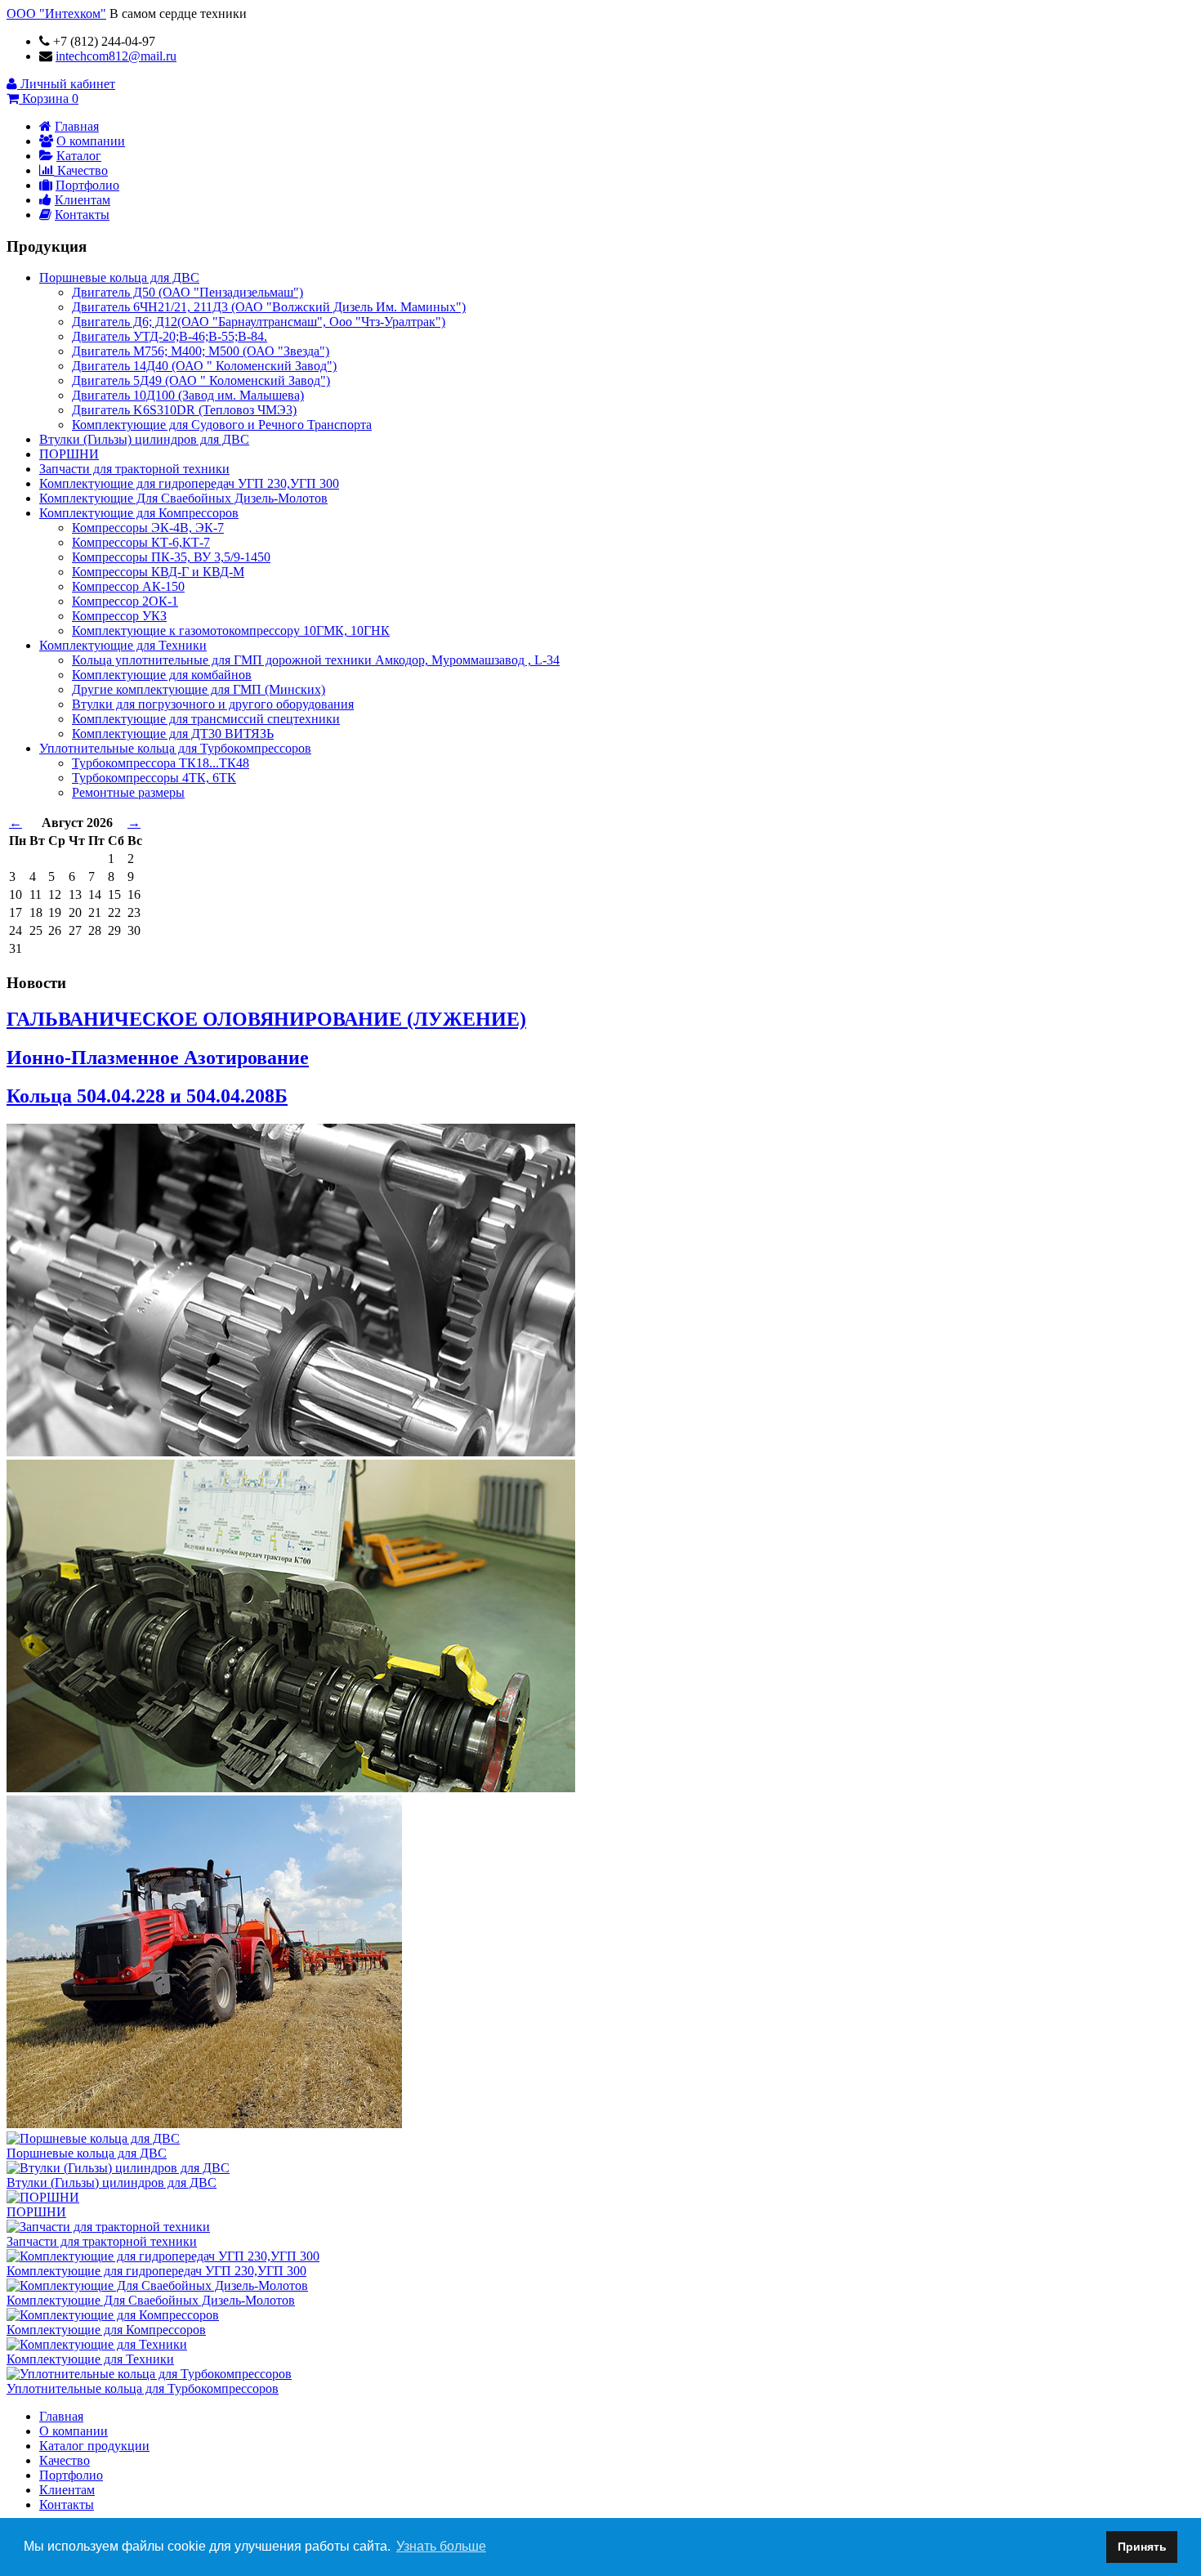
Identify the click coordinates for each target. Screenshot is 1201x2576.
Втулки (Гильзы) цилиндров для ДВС (144, 439)
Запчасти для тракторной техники (134, 469)
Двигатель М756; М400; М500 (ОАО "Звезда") (201, 351)
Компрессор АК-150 (128, 586)
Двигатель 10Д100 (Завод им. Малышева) (188, 395)
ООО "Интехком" (56, 13)
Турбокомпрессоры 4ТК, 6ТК (154, 778)
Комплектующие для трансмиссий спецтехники (206, 719)
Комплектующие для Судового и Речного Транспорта (222, 425)
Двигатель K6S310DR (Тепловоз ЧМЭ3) (184, 410)
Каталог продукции (94, 2446)
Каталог (79, 156)
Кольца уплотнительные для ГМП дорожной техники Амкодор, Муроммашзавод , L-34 (316, 660)
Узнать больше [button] (441, 2546)
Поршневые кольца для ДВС (119, 277)
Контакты (82, 215)
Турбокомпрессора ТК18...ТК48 (161, 763)
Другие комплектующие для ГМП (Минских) (199, 689)
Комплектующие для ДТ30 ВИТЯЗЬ (173, 733)
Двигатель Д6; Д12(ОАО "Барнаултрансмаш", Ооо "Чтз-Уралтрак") (259, 322)
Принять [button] (1142, 2547)
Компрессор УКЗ (119, 616)
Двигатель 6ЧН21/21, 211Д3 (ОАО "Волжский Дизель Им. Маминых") (269, 307)
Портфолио (87, 185)
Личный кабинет (66, 84)
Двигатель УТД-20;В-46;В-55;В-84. (170, 336)
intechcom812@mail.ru (116, 56)
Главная (77, 126)
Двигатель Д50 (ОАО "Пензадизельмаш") (188, 292)
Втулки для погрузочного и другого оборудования (213, 704)
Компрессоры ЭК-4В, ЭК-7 (148, 528)
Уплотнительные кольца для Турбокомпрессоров (175, 748)
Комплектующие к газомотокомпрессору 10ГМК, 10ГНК (231, 631)
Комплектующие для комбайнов (162, 675)
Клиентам (83, 200)
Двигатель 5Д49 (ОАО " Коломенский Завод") (201, 380)
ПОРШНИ (69, 454)
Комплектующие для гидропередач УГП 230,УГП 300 (189, 483)
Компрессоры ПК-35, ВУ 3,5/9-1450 (171, 557)
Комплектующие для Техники (123, 645)
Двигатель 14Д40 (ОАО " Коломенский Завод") (204, 366)
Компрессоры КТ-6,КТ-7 (141, 542)
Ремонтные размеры (128, 792)
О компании (91, 141)
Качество (81, 170)
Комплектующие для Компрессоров (139, 513)
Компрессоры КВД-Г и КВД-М (158, 572)
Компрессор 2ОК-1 (125, 601)
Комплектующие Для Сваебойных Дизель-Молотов (183, 498)
